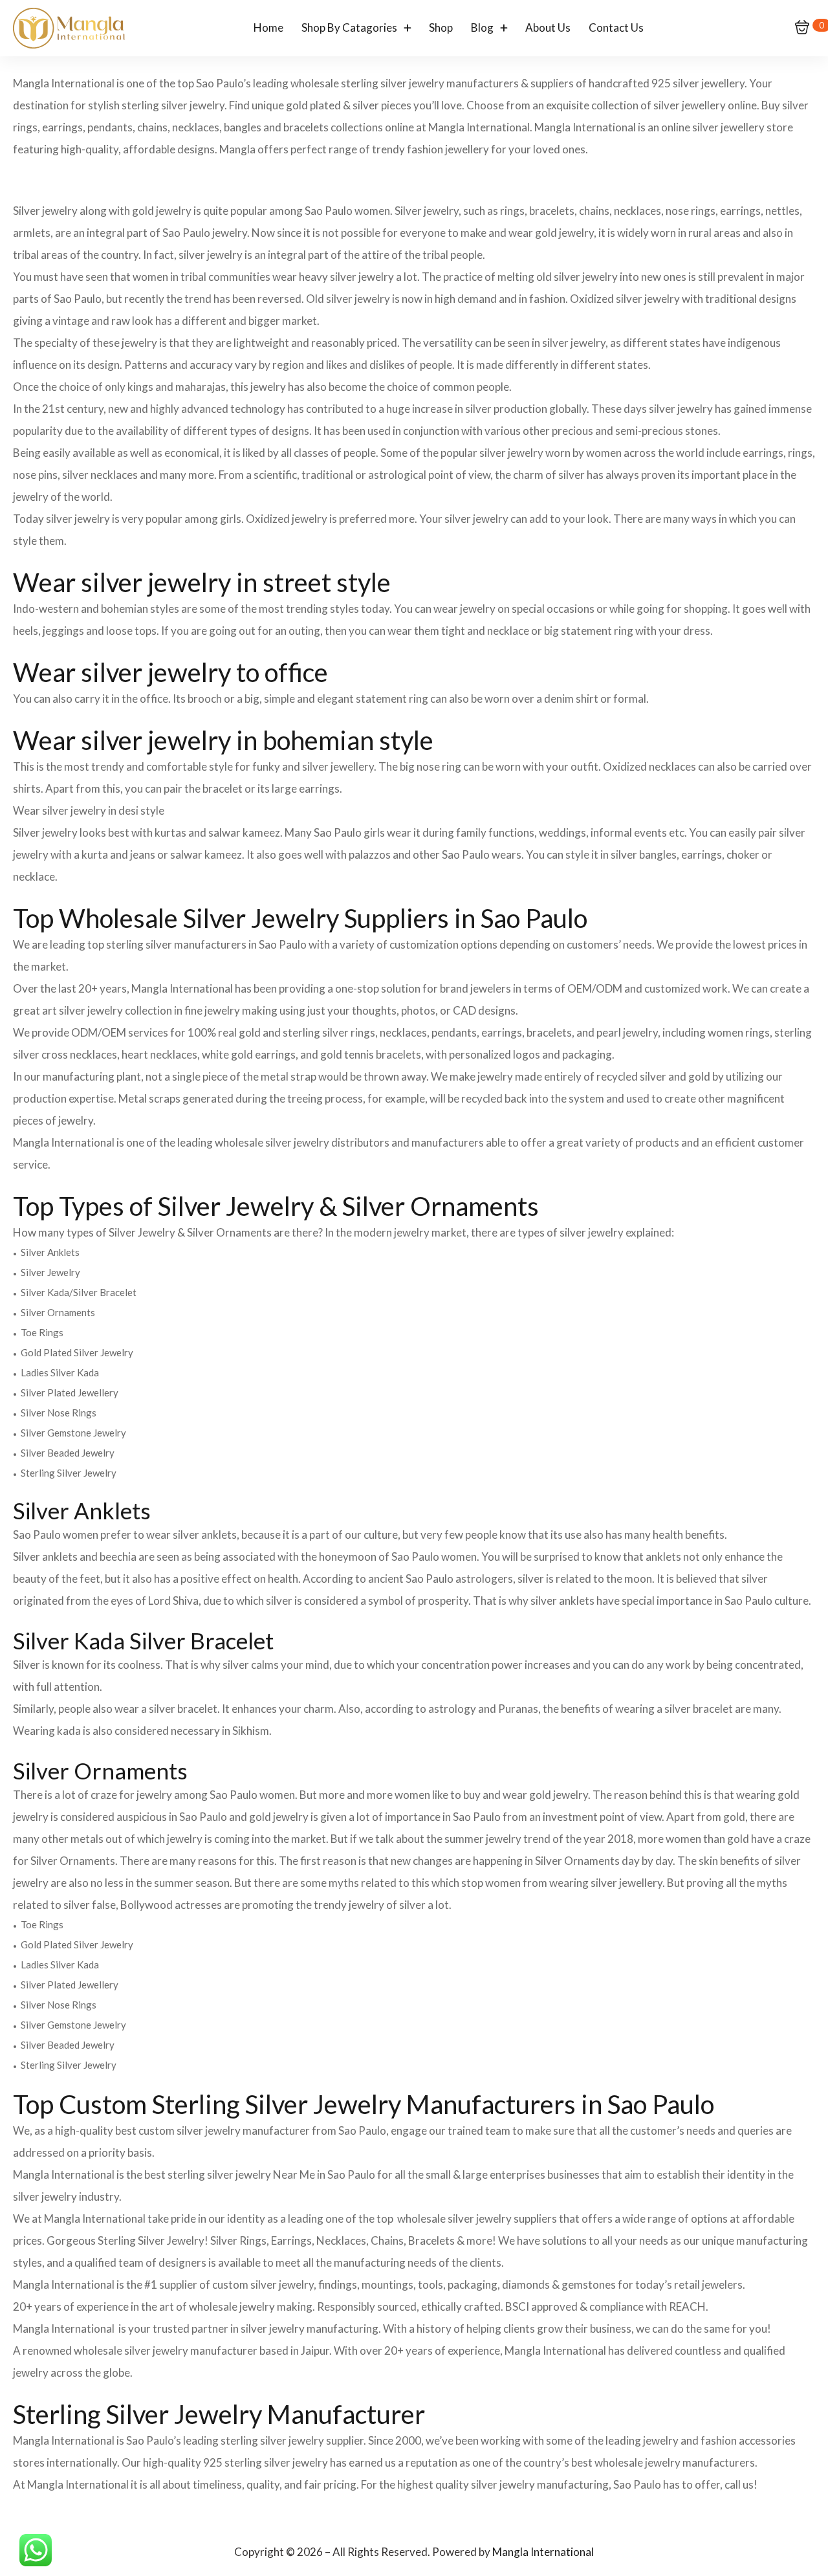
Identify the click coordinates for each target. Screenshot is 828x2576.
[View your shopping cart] (802, 28)
